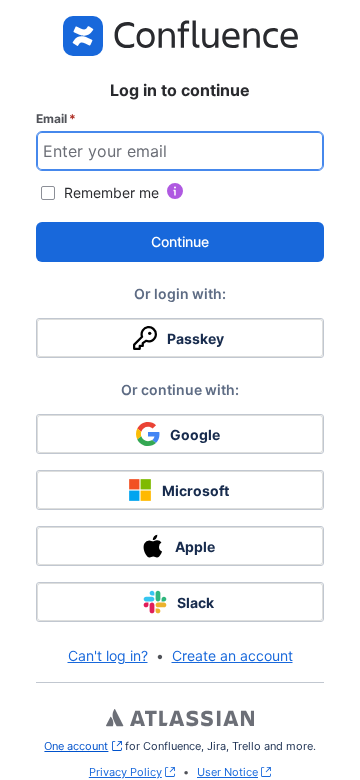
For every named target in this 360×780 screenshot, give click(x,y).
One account (82, 746)
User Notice (227, 772)
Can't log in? (108, 655)
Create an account (232, 655)
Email (56, 118)
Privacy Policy (125, 772)
